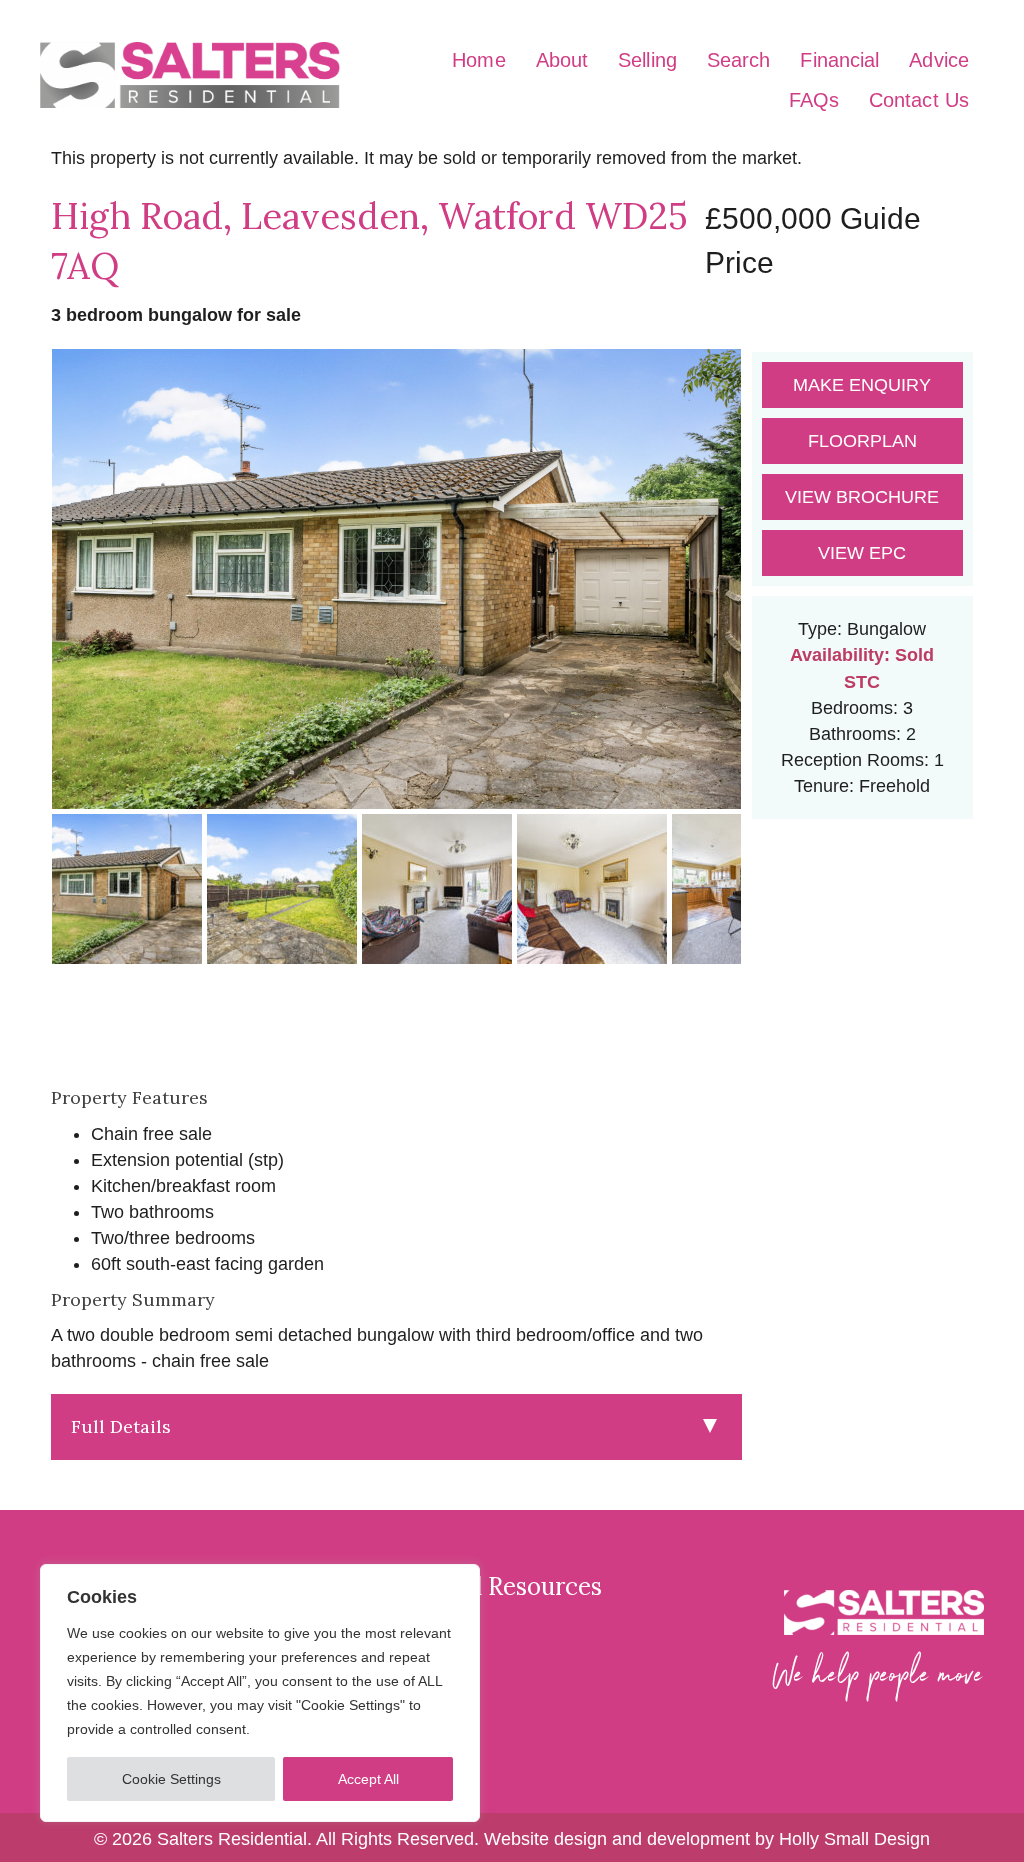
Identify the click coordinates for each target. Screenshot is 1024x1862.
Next (772, 598)
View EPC (862, 553)
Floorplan (862, 441)
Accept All (368, 1779)
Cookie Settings (171, 1779)
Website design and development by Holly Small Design (707, 1839)
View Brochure (862, 497)
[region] (260, 1693)
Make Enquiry (862, 385)
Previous (20, 598)
